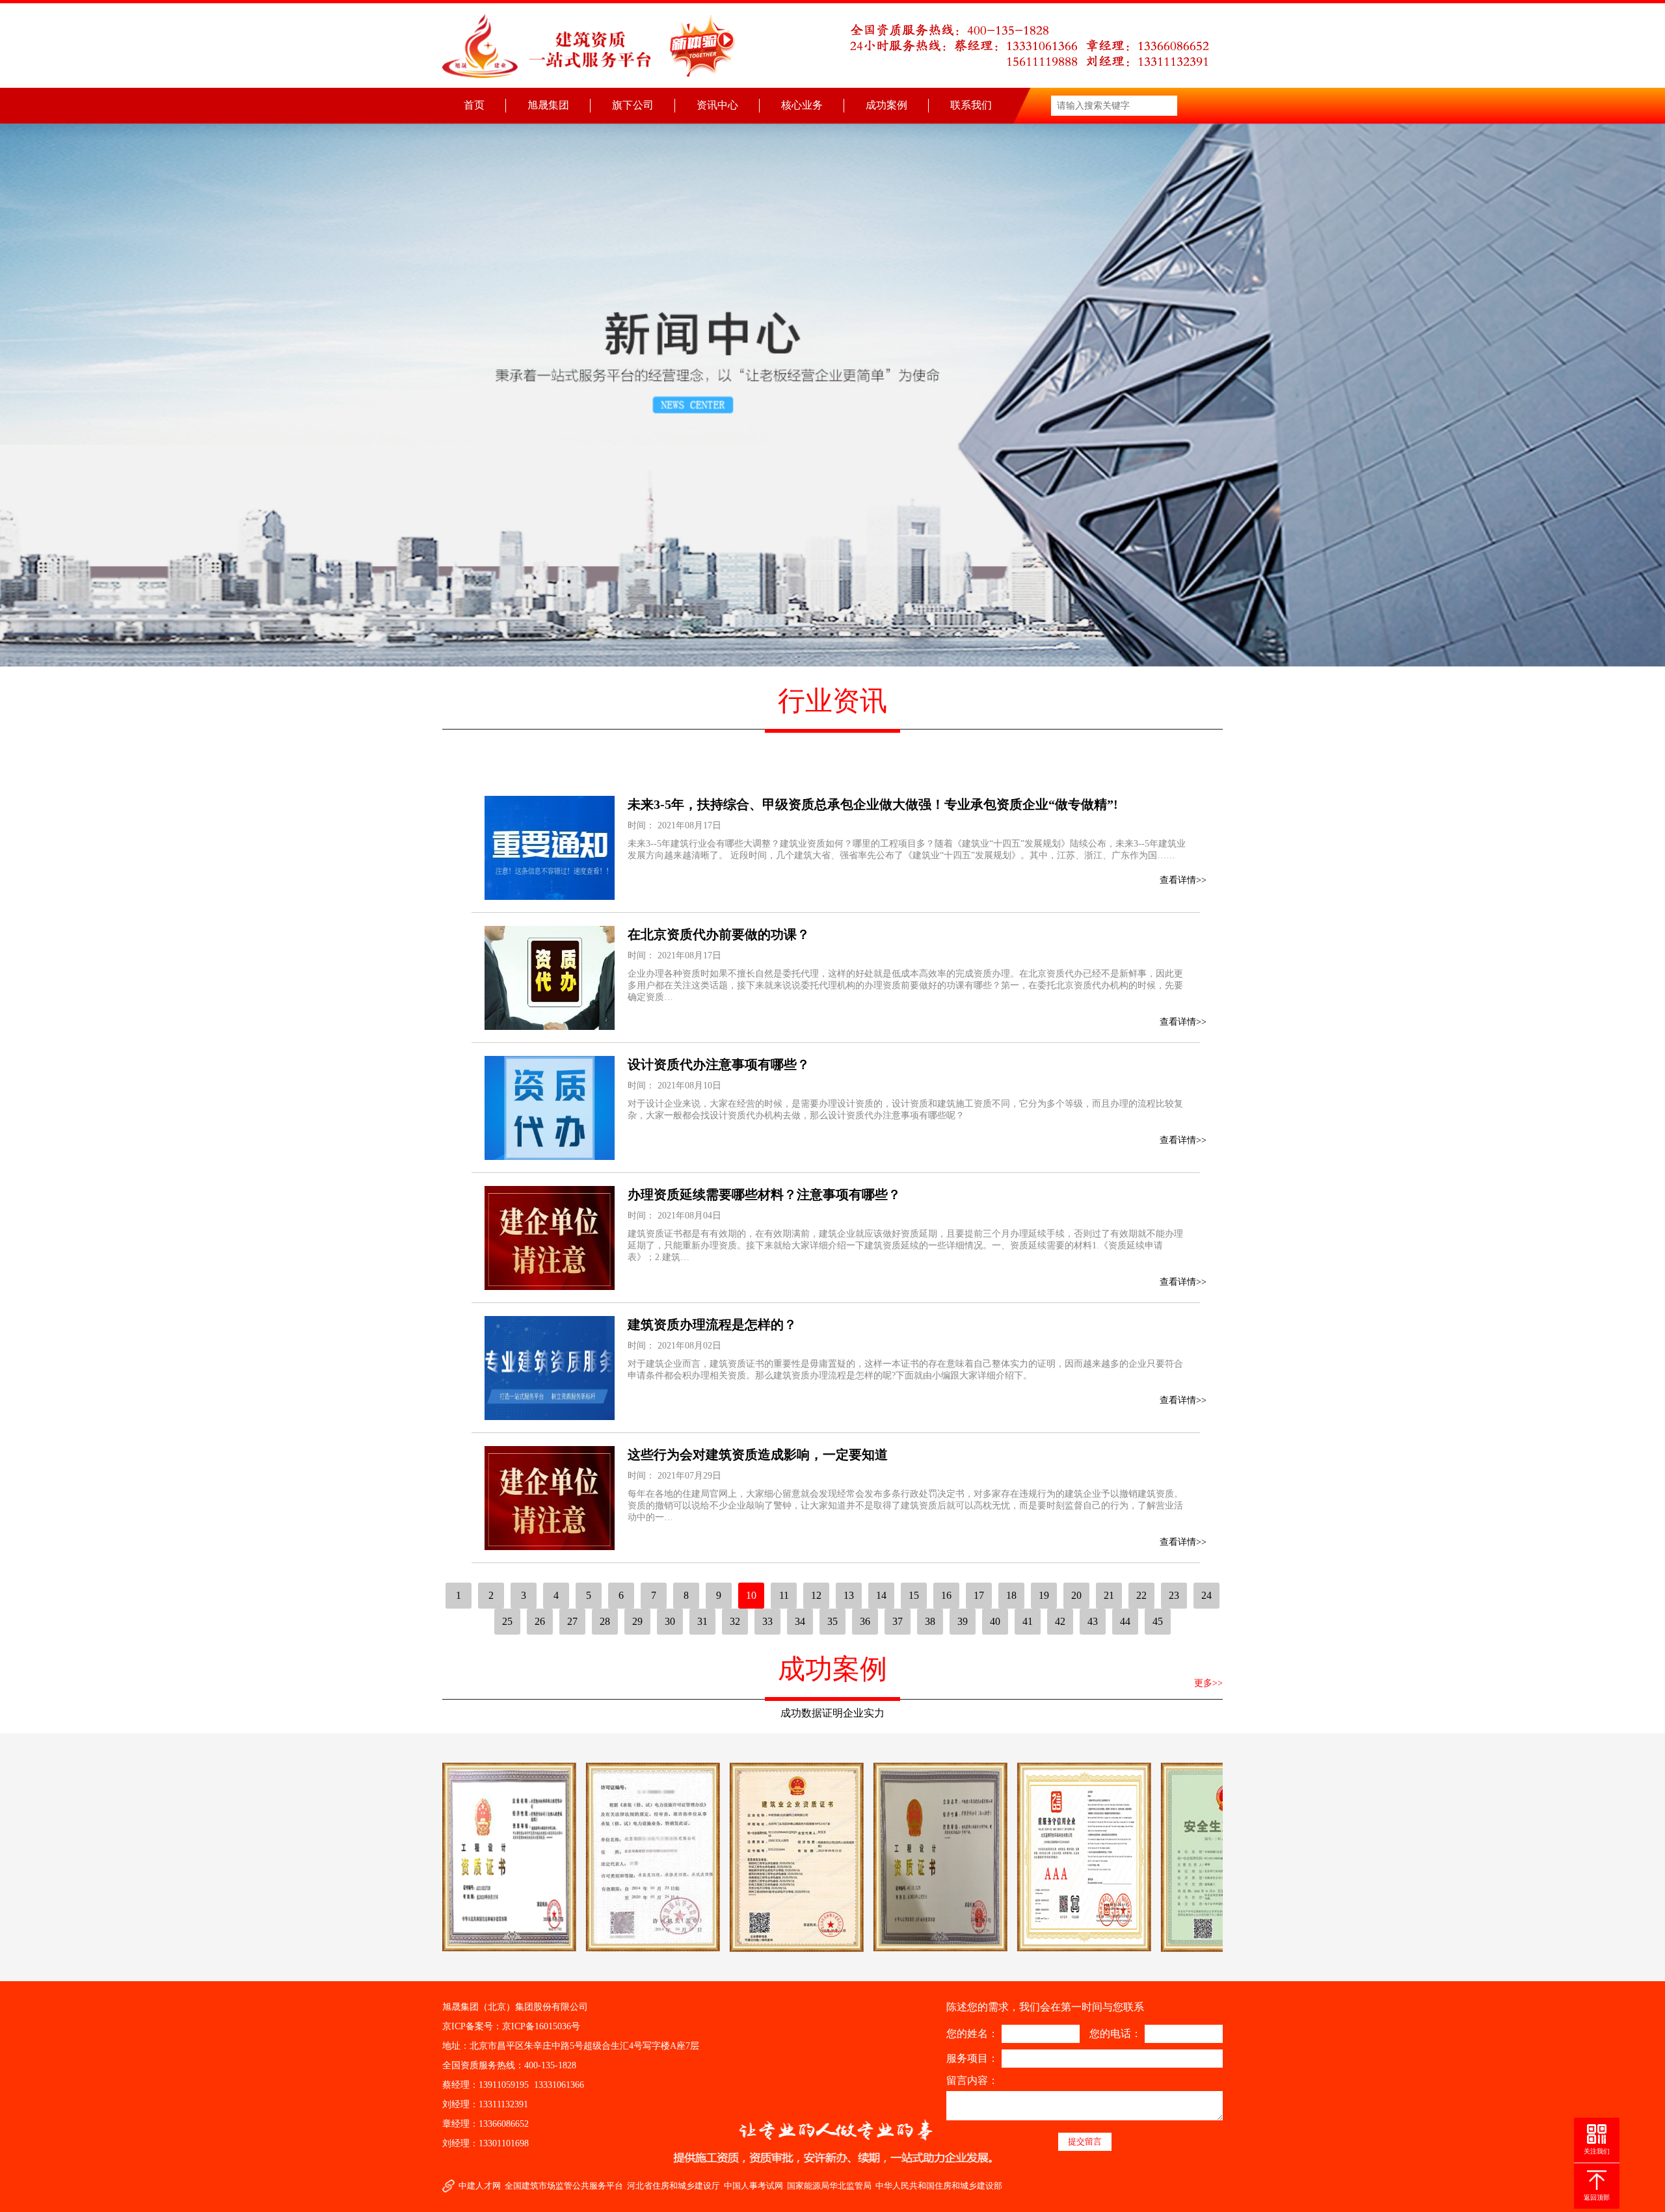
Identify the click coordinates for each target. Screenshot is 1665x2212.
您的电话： (1115, 2034)
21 (1109, 1595)
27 (572, 1621)
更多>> (1208, 1683)
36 (865, 1621)
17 (979, 1595)
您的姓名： (972, 2034)
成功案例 (886, 105)
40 (995, 1621)
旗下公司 (633, 105)
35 (832, 1621)
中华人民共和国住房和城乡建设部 (939, 2186)
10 (751, 1595)
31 (702, 1621)
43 (1093, 1621)
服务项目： (972, 2058)
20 (1076, 1595)
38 (930, 1621)
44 (1125, 1621)
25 (507, 1621)
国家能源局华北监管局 (829, 2186)
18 (1011, 1595)
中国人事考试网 (753, 2186)
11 (784, 1595)
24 (1206, 1595)
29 (637, 1621)
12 (816, 1595)
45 (1158, 1621)
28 (605, 1621)
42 (1060, 1621)
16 (946, 1595)
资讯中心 (717, 105)
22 (1141, 1595)
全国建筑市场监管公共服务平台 (564, 2186)
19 (1044, 1595)
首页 (474, 105)
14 (881, 1595)
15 (914, 1595)
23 (1174, 1595)
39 (963, 1621)
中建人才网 (480, 2186)
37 (898, 1621)
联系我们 (971, 105)
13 (849, 1595)
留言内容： (972, 2080)
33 (767, 1621)
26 (540, 1621)
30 (670, 1621)
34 (800, 1621)
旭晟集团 (548, 105)
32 (735, 1621)
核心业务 (802, 105)
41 (1028, 1621)
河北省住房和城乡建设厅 (673, 2186)
